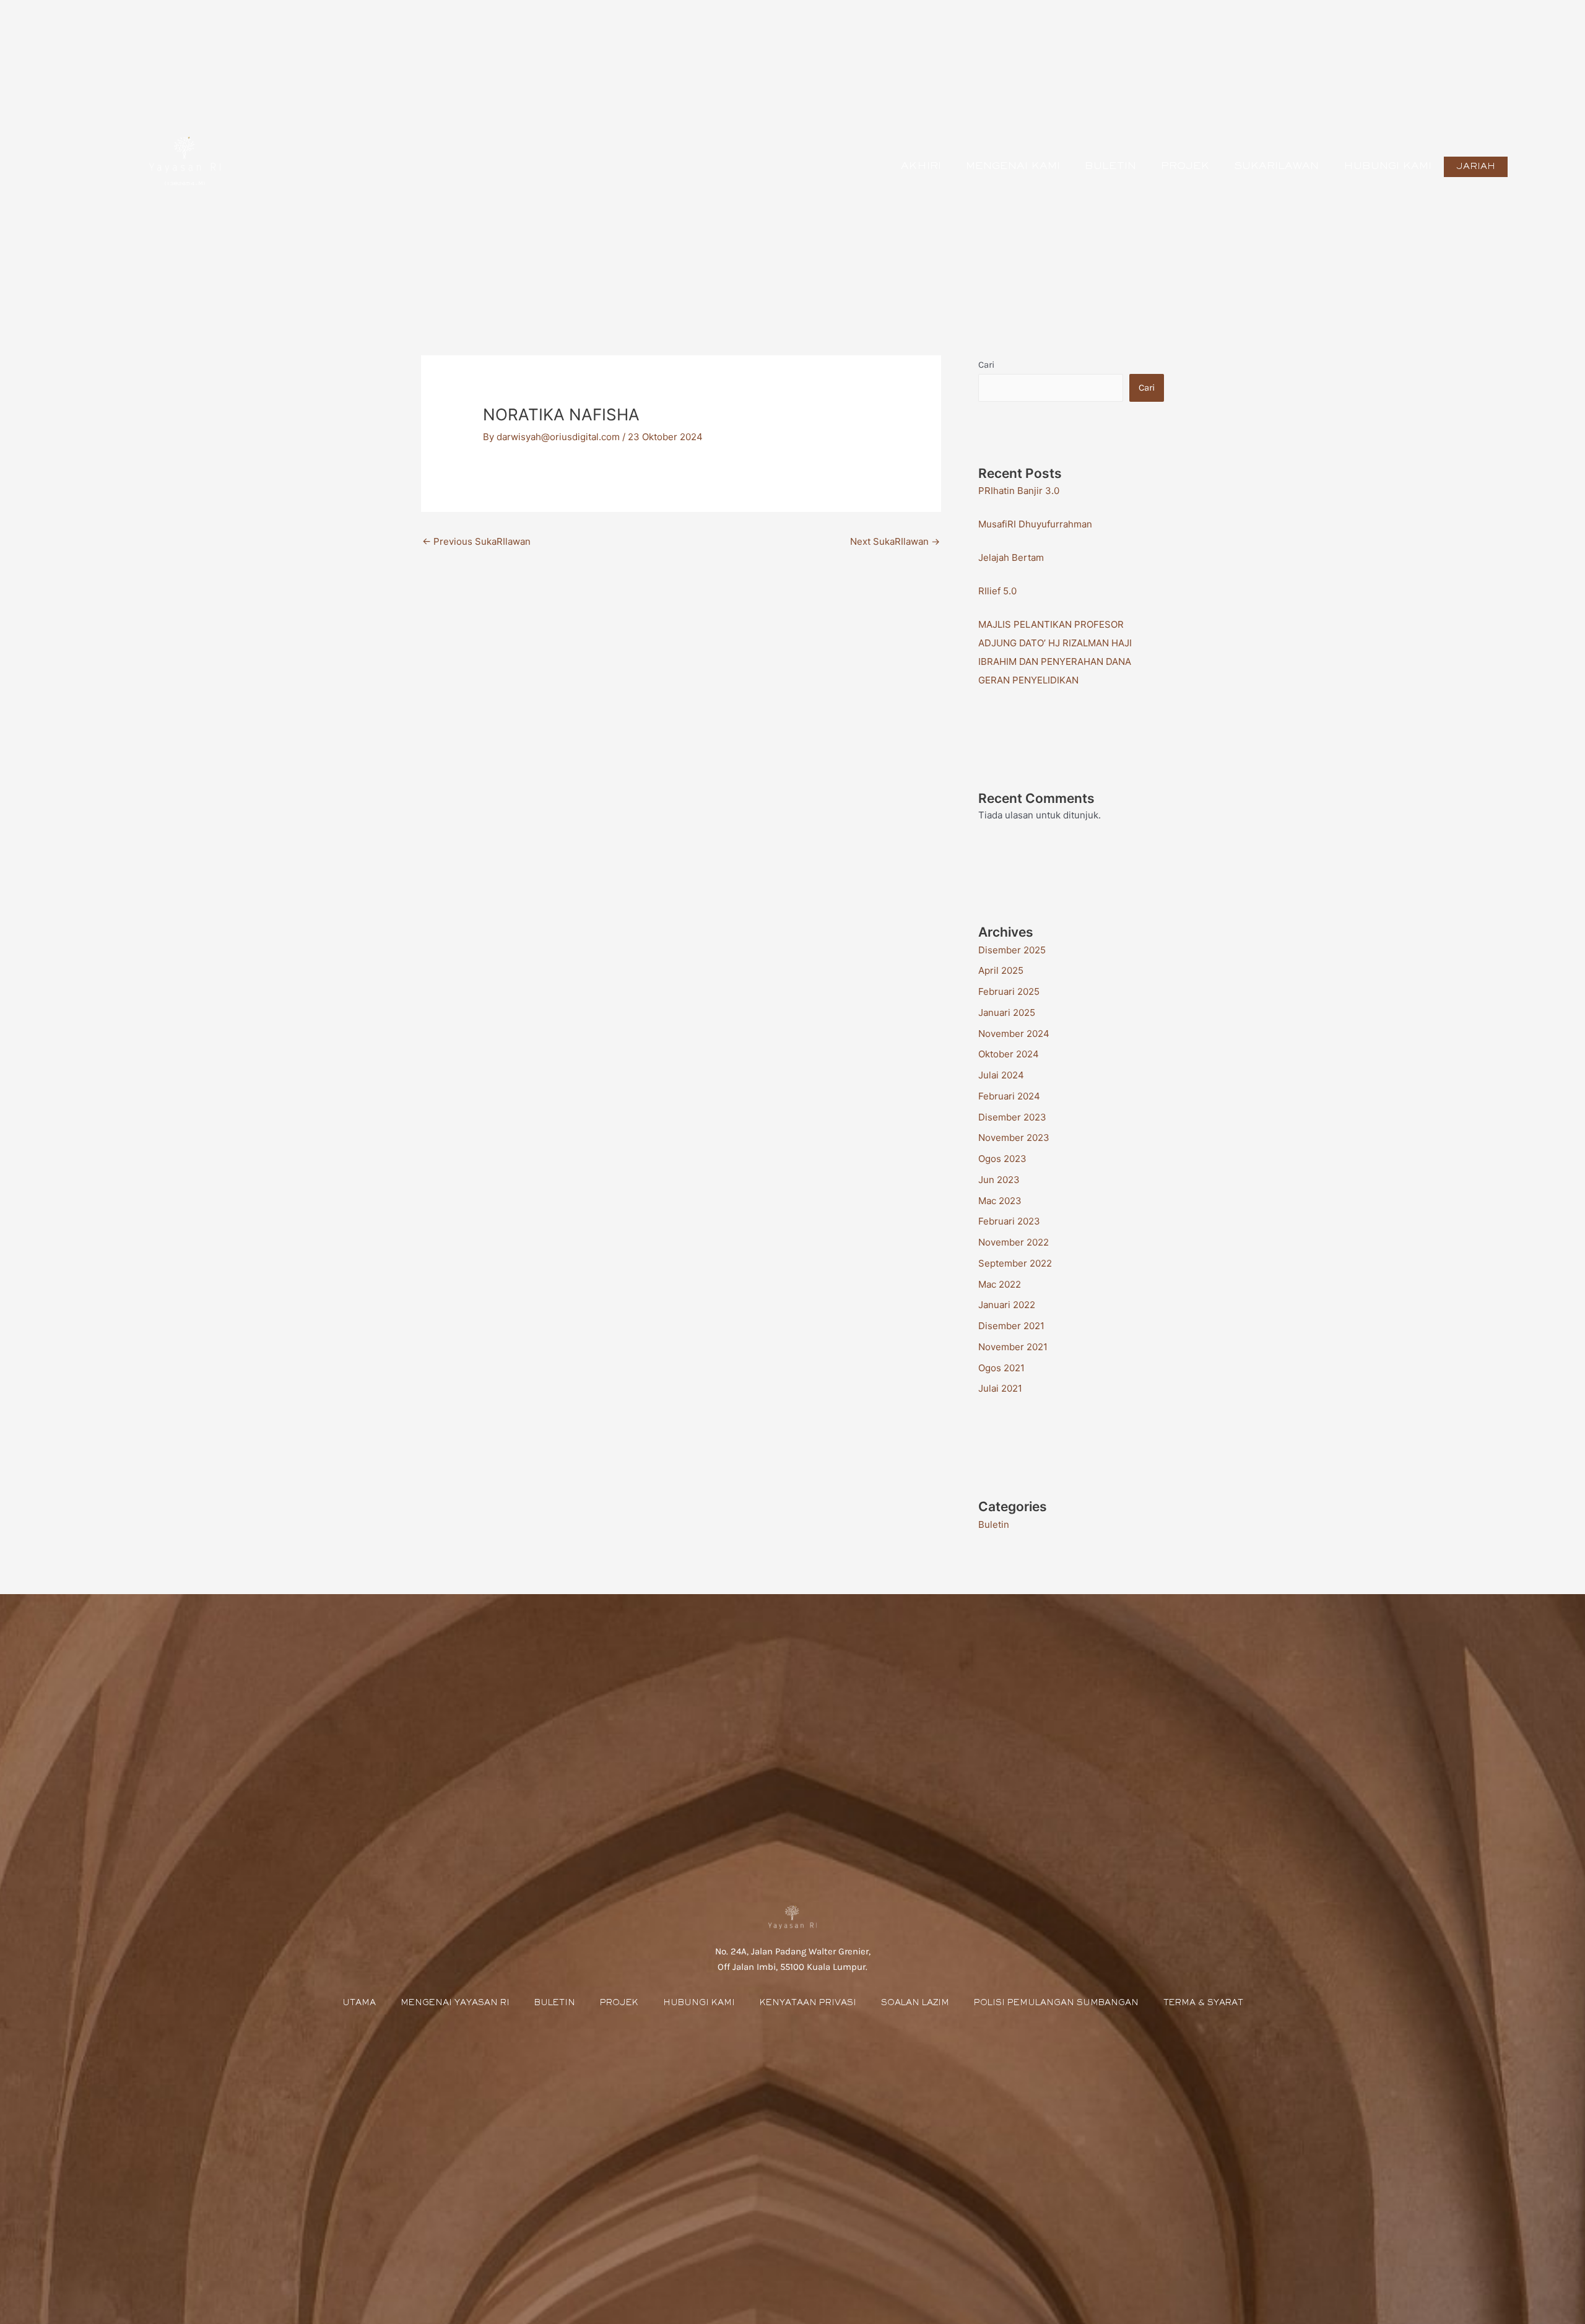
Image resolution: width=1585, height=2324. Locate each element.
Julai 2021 (1000, 1388)
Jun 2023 (999, 1180)
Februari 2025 (1009, 991)
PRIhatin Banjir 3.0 (1019, 491)
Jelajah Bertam (1011, 557)
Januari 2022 (1007, 1305)
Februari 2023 (1009, 1221)
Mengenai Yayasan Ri (455, 2003)
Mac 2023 (1000, 1201)
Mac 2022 (1000, 1284)
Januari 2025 (1007, 1012)
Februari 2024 (1009, 1096)
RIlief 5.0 (997, 591)
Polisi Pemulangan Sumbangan (1056, 2003)
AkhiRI (921, 167)
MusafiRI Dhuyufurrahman (1035, 524)
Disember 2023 (1012, 1117)
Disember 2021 (1011, 1326)
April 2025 (1001, 970)
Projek (1185, 167)
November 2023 (1014, 1138)
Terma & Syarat (1203, 2003)
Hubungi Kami (1387, 167)
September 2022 (1015, 1263)
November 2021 (1013, 1347)
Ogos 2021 (1001, 1368)
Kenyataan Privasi (808, 2003)
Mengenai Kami (1013, 167)
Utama (359, 2003)
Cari (986, 365)
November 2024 (1014, 1034)
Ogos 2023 (1002, 1159)
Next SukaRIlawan (895, 541)
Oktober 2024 (1009, 1054)
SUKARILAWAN (1276, 167)
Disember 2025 (1012, 950)
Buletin (1110, 167)
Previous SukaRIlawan (476, 541)
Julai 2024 (1001, 1075)
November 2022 (1014, 1242)
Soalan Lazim (915, 2003)
